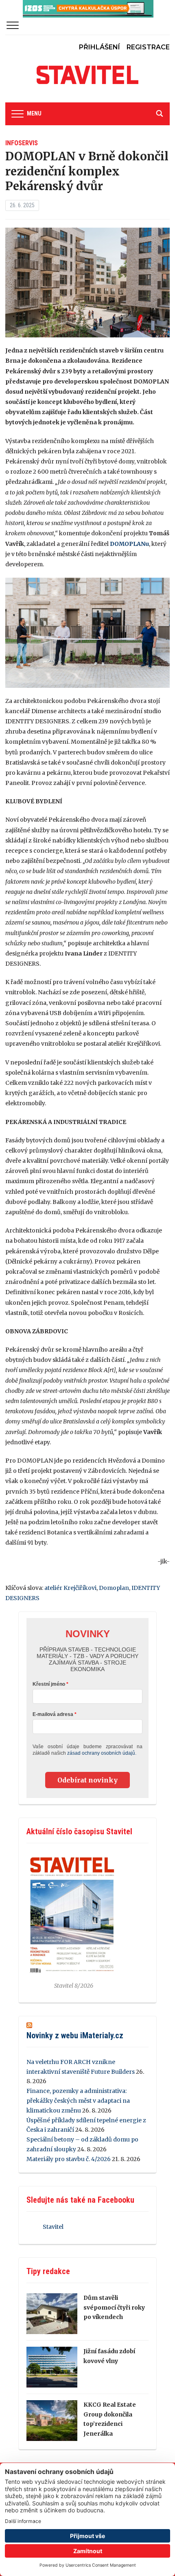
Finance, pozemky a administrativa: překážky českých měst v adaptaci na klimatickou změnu (78, 2101)
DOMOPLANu (129, 544)
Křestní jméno (49, 1684)
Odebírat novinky (87, 1780)
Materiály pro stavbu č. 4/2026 (69, 2159)
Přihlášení (100, 47)
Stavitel (53, 2227)
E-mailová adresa (53, 1714)
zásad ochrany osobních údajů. (102, 1753)
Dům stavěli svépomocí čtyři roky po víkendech (114, 2308)
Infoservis (22, 143)
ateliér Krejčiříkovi (70, 1588)
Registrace (148, 47)
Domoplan (114, 1588)
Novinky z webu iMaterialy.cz (75, 2035)
